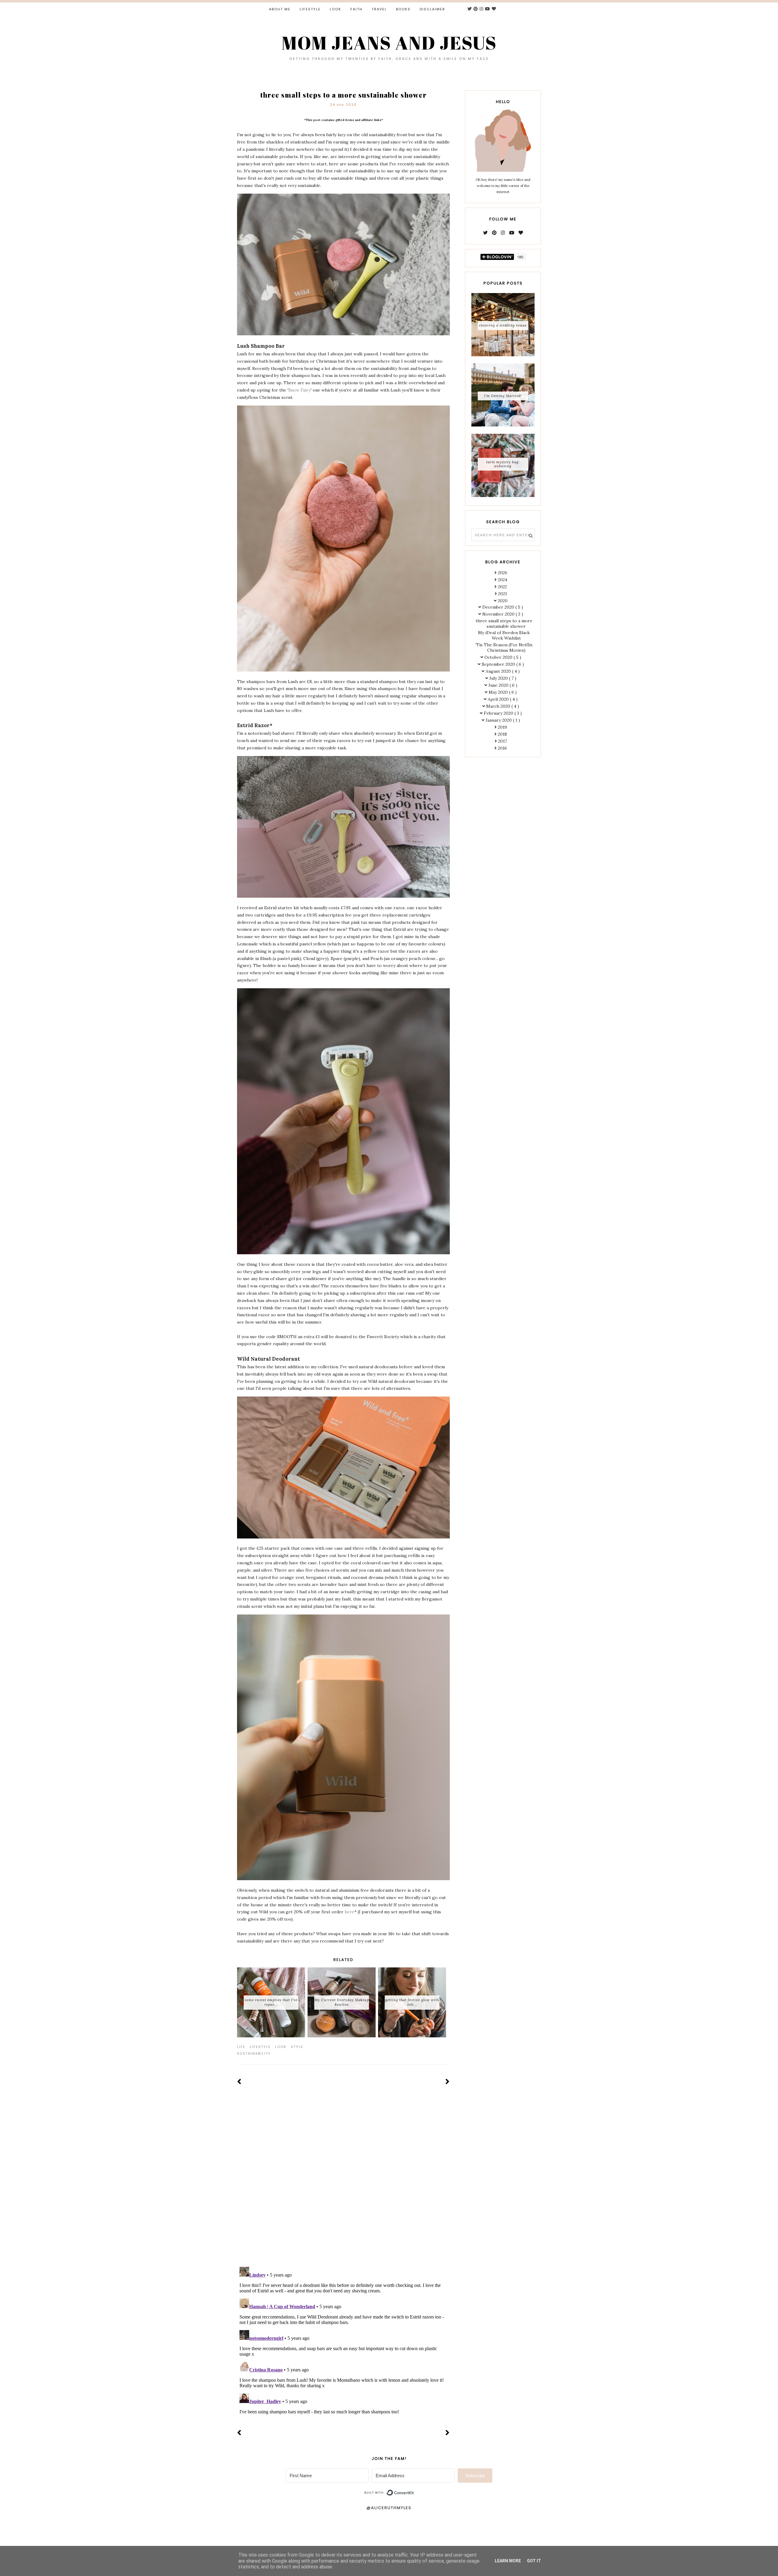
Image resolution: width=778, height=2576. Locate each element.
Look (336, 9)
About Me (280, 9)
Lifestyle (310, 9)
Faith (356, 9)
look (281, 2047)
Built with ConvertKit (414, 2490)
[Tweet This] (438, 2047)
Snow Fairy (299, 390)
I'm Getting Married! (503, 396)
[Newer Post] (239, 2082)
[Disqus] (343, 2183)
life (241, 2047)
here (349, 1912)
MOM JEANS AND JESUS (389, 43)
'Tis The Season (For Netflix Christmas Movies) (504, 647)
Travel (379, 9)
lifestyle (260, 2047)
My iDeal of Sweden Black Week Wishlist (504, 635)
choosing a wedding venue (503, 325)
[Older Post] (448, 2082)
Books (403, 9)
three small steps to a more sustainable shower (504, 623)
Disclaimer (432, 9)
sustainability (254, 2053)
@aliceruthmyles (389, 2508)
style (297, 2047)
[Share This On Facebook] (429, 2047)
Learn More (508, 2561)
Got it (534, 2561)
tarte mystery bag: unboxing (503, 464)
